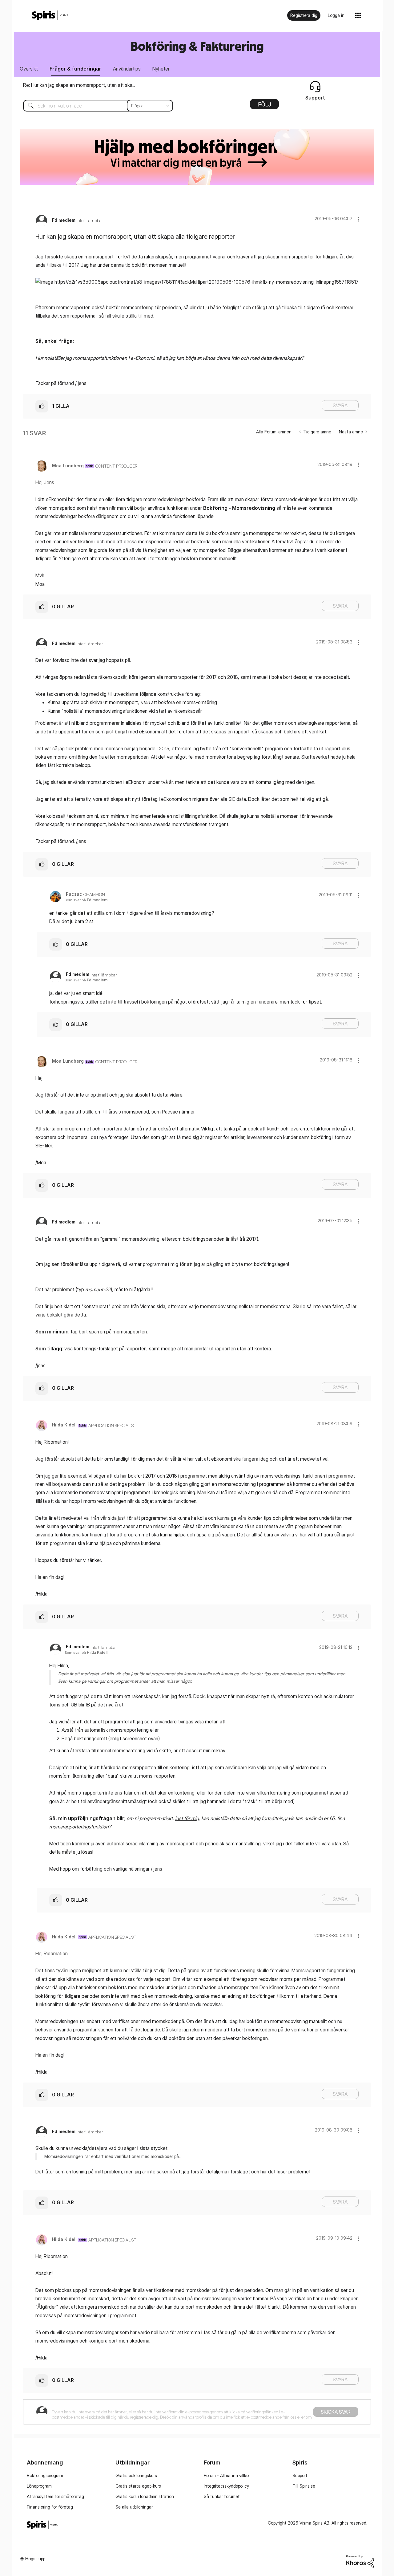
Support (300, 2475)
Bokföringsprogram (45, 2475)
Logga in (336, 15)
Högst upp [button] (35, 2559)
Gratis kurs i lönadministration (145, 2496)
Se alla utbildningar (134, 2507)
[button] (359, 219)
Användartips (127, 69)
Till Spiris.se (304, 2486)
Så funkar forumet (222, 2496)
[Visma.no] (50, 16)
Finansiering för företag (50, 2507)
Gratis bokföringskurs (136, 2475)
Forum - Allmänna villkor (227, 2475)
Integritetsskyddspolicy (226, 2486)
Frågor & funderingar (75, 69)
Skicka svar (336, 2412)
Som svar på (86, 900)
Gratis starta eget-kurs (138, 2486)
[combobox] (93, 106)
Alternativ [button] (264, 106)
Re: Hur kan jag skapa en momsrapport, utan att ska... (79, 85)
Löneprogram (39, 2486)
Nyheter (161, 69)
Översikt (29, 69)
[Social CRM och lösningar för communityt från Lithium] (360, 2561)
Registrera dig (304, 15)
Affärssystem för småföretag (55, 2496)
